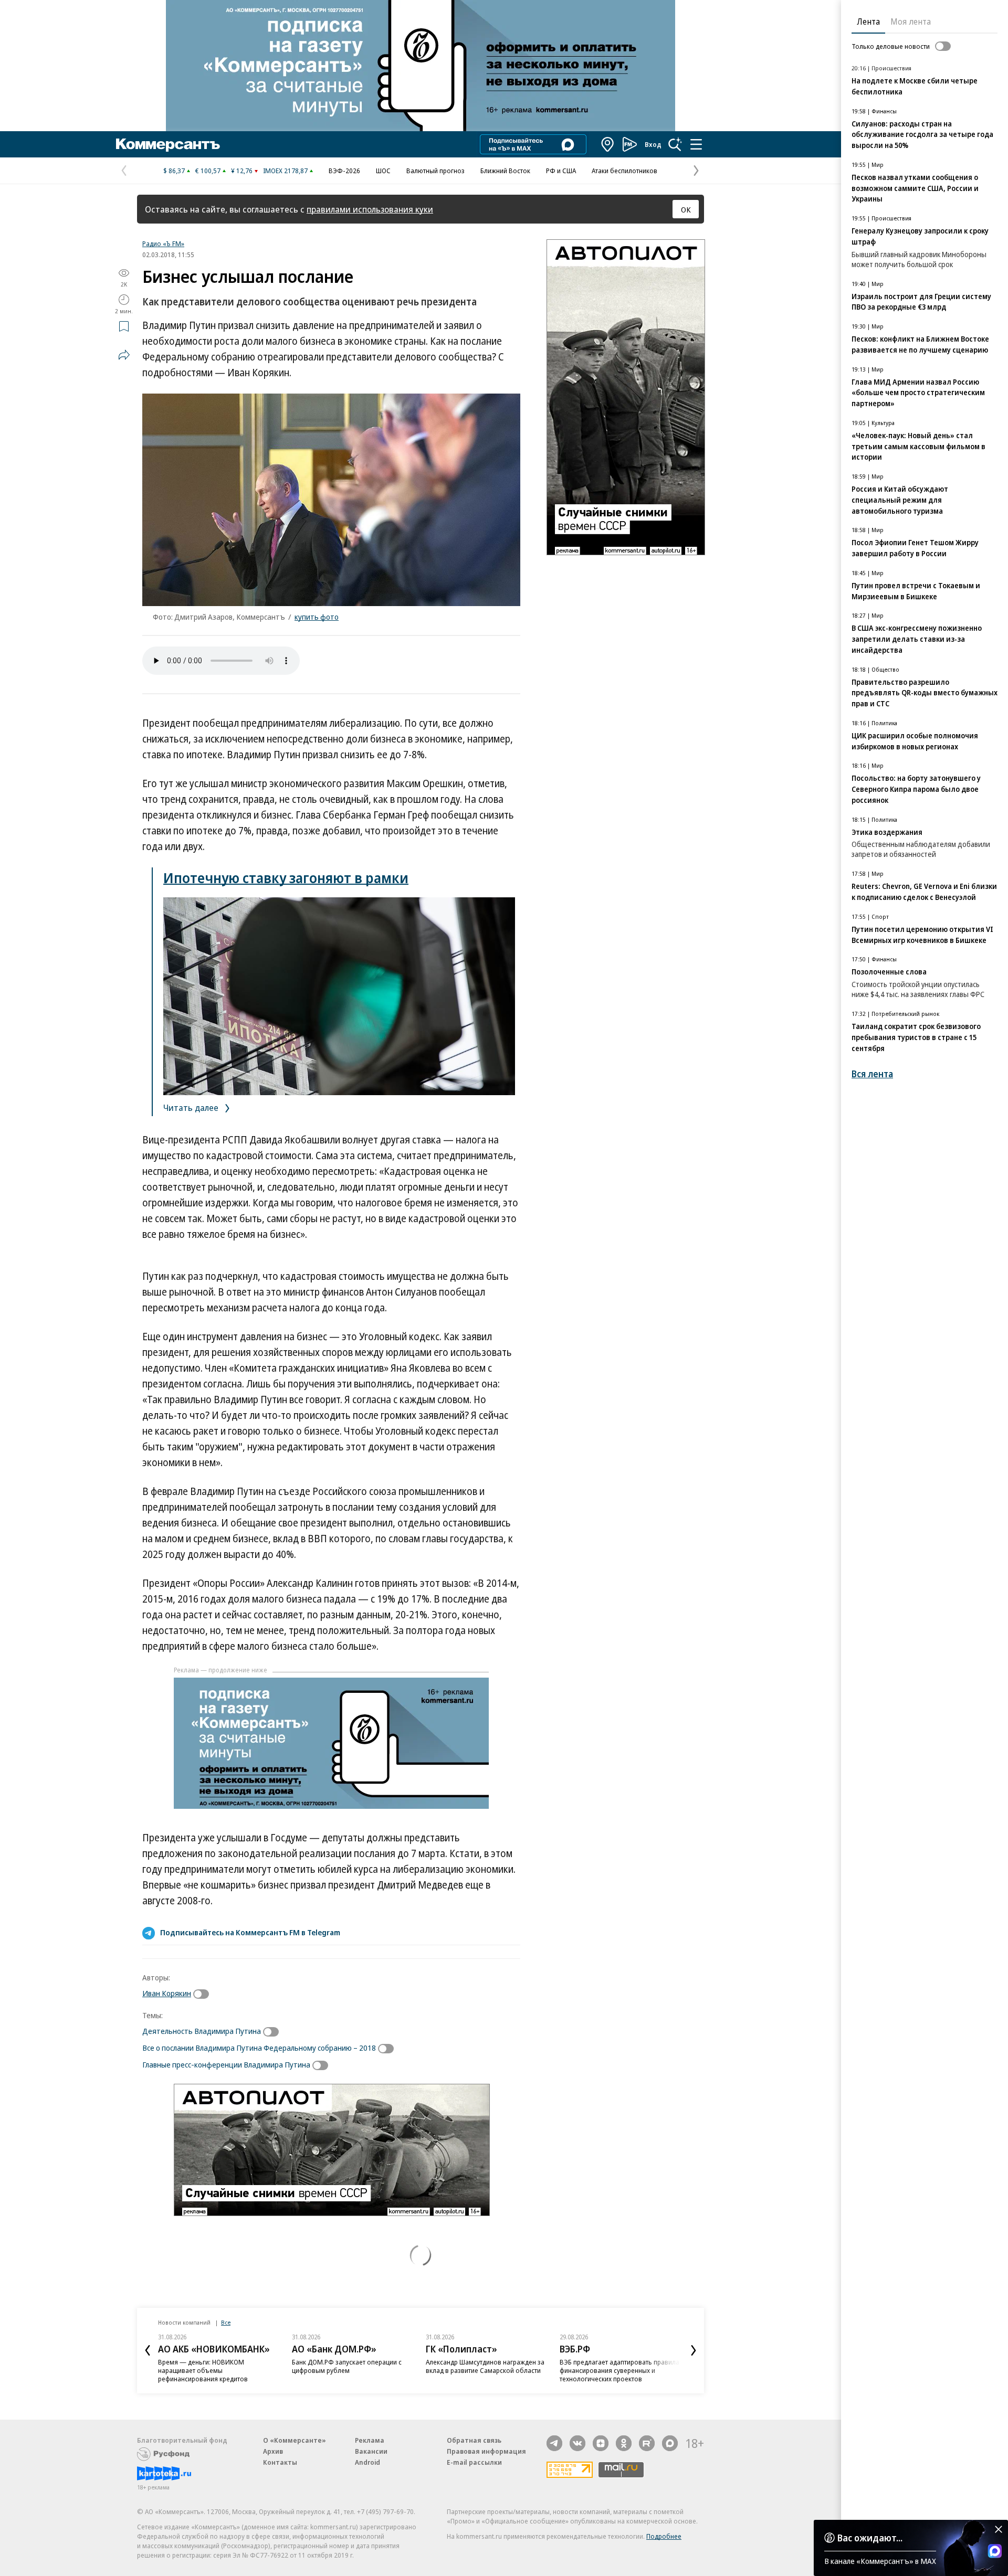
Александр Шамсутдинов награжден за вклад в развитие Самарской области (485, 2366)
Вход (653, 144)
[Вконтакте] (577, 2443)
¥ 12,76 (242, 171)
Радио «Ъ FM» (163, 243)
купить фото (317, 617)
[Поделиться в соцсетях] (124, 355)
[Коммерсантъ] (168, 144)
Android (367, 2462)
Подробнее (664, 2536)
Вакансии (371, 2451)
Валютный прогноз (435, 171)
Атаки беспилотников (624, 171)
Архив (273, 2451)
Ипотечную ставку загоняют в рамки (286, 878)
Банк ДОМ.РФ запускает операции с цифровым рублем (347, 2366)
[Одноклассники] (624, 2443)
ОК (686, 209)
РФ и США (561, 171)
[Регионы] (608, 144)
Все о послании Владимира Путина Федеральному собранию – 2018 (259, 2048)
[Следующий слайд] (694, 2350)
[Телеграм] (554, 2443)
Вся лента (872, 1074)
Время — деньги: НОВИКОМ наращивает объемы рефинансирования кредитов (203, 2370)
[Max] (670, 2443)
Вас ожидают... (870, 2538)
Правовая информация (486, 2451)
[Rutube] (647, 2443)
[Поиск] (675, 144)
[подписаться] (204, 1994)
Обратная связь (474, 2440)
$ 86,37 (174, 171)
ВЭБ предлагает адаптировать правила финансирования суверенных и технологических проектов (619, 2370)
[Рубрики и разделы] (696, 144)
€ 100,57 (208, 171)
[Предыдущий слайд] (148, 2350)
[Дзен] (601, 2443)
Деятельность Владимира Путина (202, 2031)
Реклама (370, 2440)
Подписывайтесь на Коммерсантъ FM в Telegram (250, 1932)
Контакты (280, 2462)
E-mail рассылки (474, 2462)
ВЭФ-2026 (344, 171)
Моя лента (911, 22)
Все (226, 2322)
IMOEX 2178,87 (285, 171)
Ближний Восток (505, 171)
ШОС (383, 171)
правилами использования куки (370, 209)
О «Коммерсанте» (295, 2440)
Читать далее (192, 1107)
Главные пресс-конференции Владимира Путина (226, 2064)
